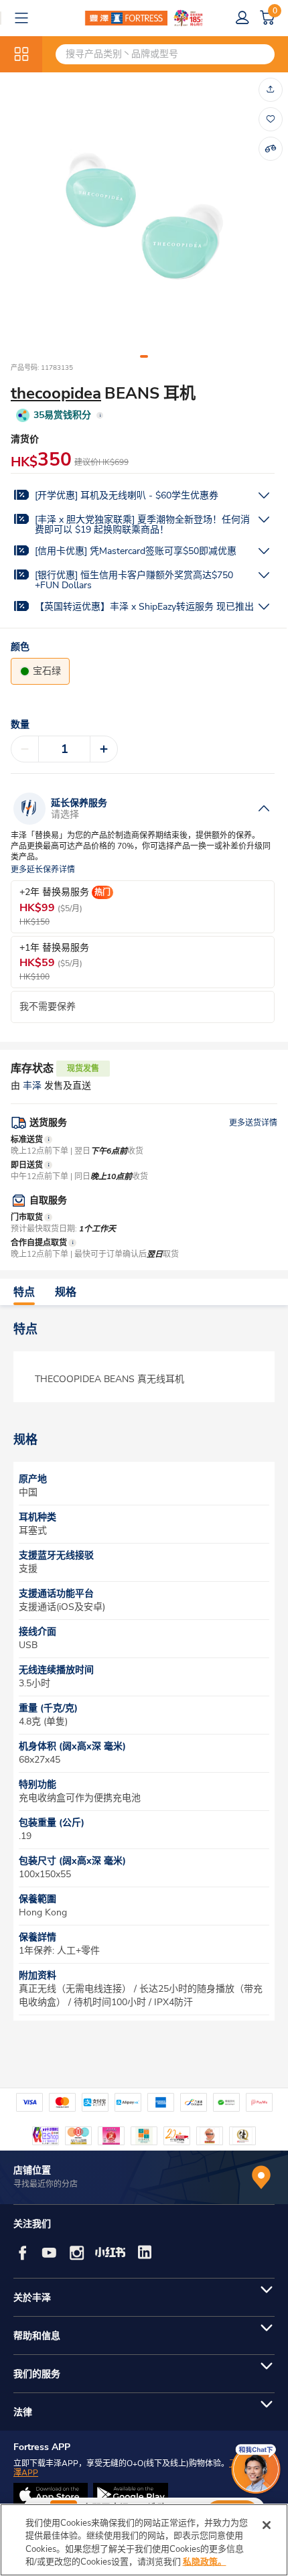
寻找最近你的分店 (46, 2184)
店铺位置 (32, 2170)
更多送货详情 (253, 1123)
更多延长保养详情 (43, 870)
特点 (24, 1292)
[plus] (104, 749)
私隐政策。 (205, 2562)
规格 (66, 1292)
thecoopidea (56, 393)
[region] (144, 2540)
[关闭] (267, 2525)
